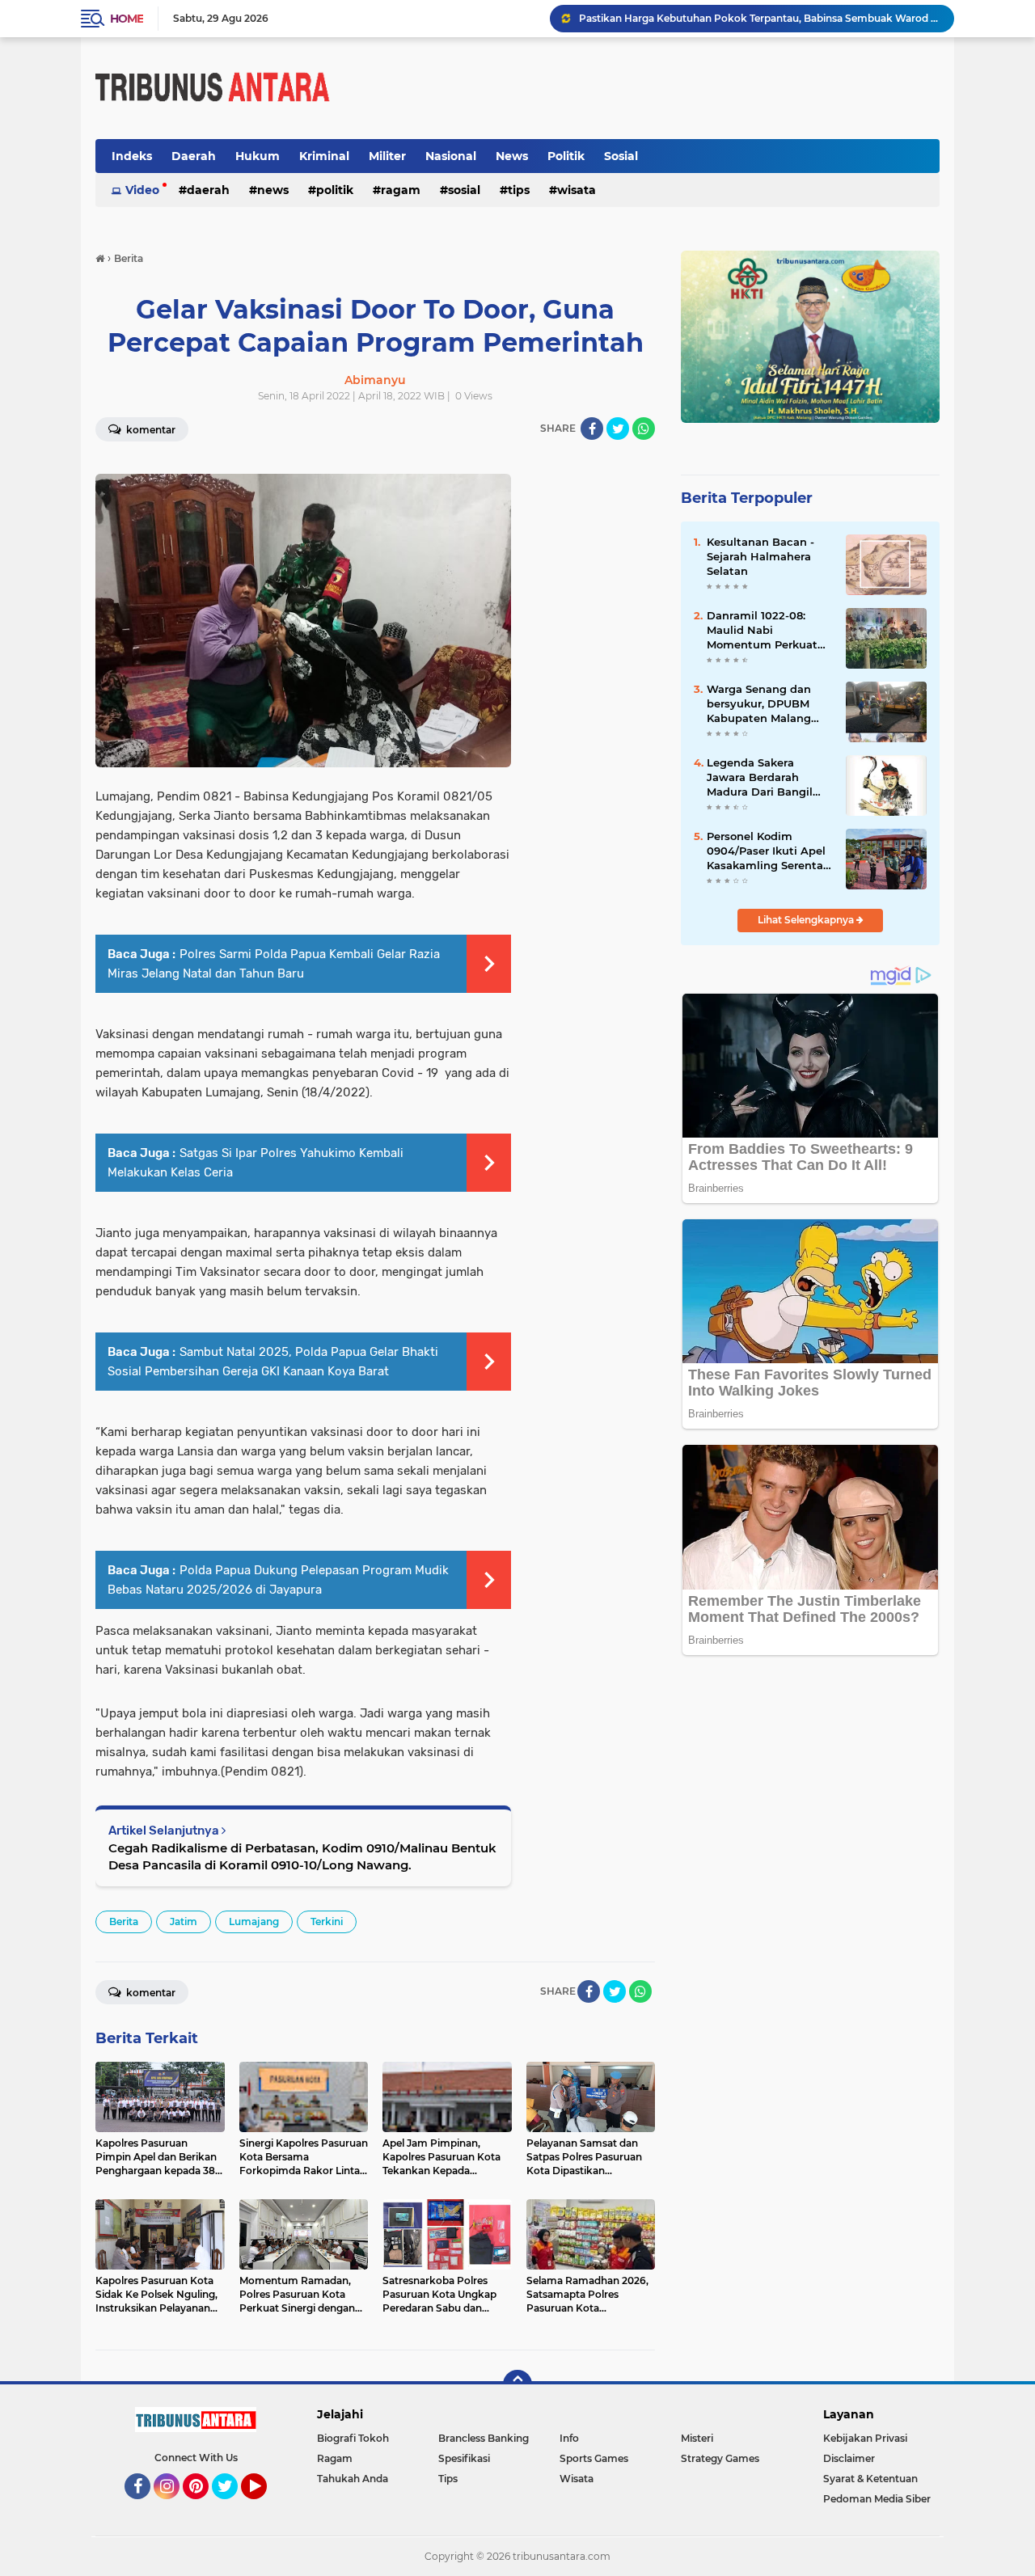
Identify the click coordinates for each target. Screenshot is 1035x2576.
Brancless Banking (484, 2438)
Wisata (577, 190)
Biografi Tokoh (353, 2438)
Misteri (697, 2438)
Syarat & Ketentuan (870, 2479)
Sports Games (594, 2458)
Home (127, 19)
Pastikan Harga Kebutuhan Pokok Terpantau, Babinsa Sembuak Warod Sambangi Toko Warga (759, 18)
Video (142, 190)
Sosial (621, 156)
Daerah (194, 156)
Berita (124, 1921)
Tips (519, 190)
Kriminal (324, 156)
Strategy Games (720, 2458)
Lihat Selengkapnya (807, 920)
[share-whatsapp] (644, 429)
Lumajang (254, 1921)
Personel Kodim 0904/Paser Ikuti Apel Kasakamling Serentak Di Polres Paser (768, 851)
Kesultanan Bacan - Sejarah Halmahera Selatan (760, 556)
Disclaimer (849, 2458)
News (512, 156)
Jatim (184, 1921)
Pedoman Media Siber (877, 2499)
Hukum (258, 156)
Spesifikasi (464, 2458)
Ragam (401, 190)
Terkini (327, 1921)
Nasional (451, 156)
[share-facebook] (592, 429)
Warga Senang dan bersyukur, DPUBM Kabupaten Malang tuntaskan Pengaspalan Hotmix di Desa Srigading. (764, 704)
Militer (387, 156)
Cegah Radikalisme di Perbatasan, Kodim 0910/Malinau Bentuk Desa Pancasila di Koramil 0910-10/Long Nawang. (302, 1856)
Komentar (150, 430)
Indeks (132, 156)
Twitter (232, 2506)
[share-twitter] (618, 429)
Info (569, 2438)
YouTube (265, 2506)
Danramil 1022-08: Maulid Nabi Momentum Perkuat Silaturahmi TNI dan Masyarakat (762, 631)
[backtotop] (517, 2384)
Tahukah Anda (353, 2479)
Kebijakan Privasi (865, 2438)
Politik (566, 156)
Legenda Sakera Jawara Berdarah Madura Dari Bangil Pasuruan (760, 778)
